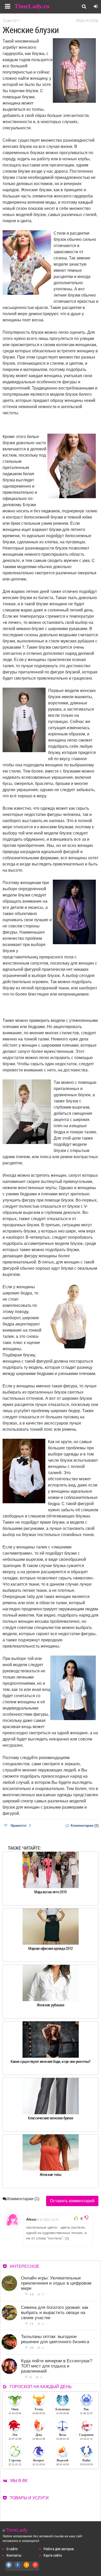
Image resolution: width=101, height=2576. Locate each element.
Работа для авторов (59, 2549)
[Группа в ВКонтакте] (9, 2568)
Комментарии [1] (84, 1826)
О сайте (12, 2549)
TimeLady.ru (32, 6)
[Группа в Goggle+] (35, 2568)
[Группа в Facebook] (18, 2568)
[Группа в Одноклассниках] (27, 2568)
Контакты (14, 2555)
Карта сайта (53, 2555)
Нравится (21, 1826)
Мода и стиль (87, 21)
